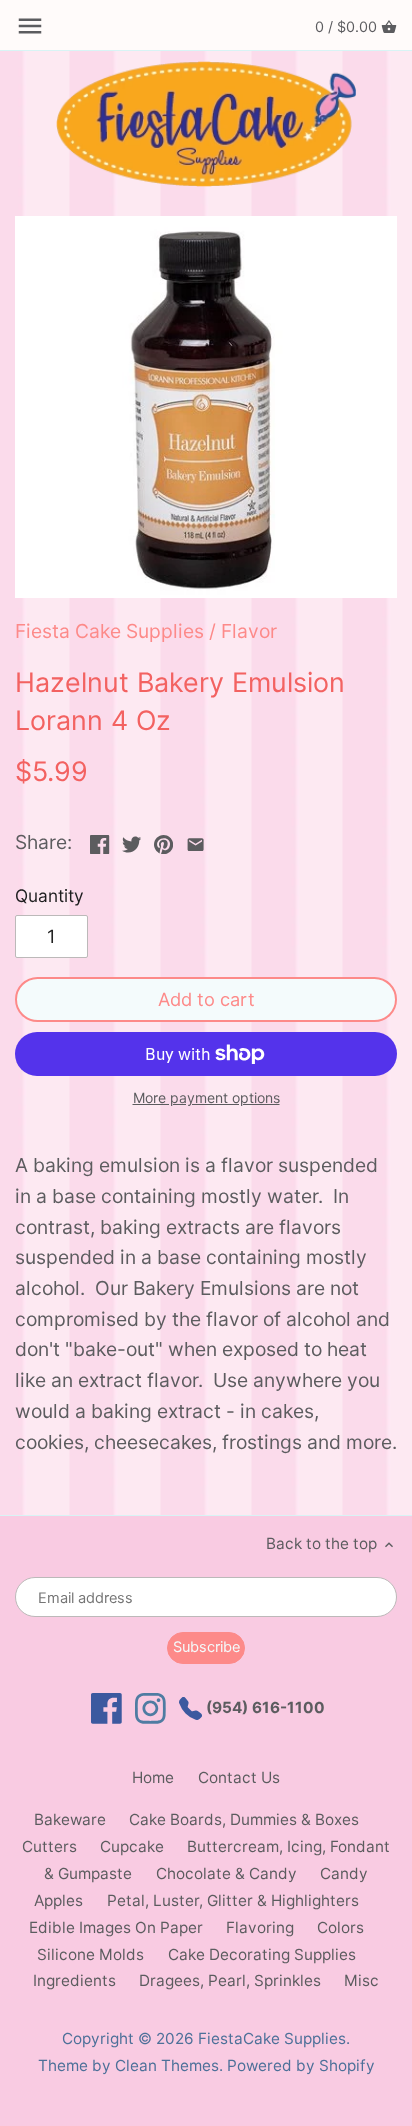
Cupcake (132, 1846)
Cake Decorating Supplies (262, 1954)
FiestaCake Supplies (272, 2038)
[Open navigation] (30, 26)
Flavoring (260, 1927)
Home (153, 1777)
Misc (361, 1980)
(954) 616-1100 (263, 1707)
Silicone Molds (90, 1954)
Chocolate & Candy (226, 1873)
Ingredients (74, 1980)
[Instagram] (150, 1708)
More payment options (206, 1097)
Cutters (49, 1846)
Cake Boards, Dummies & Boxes (244, 1819)
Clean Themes (167, 2065)
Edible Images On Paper (116, 1927)
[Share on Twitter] (131, 840)
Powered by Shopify (301, 2065)
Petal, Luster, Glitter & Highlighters (233, 1900)
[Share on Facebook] (99, 840)
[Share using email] (195, 840)
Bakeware (70, 1819)
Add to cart (206, 999)
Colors (340, 1927)
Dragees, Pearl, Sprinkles (230, 1980)
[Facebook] (106, 1708)
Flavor (249, 631)
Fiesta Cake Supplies (109, 631)
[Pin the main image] (163, 840)
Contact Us (239, 1777)
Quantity (49, 896)
